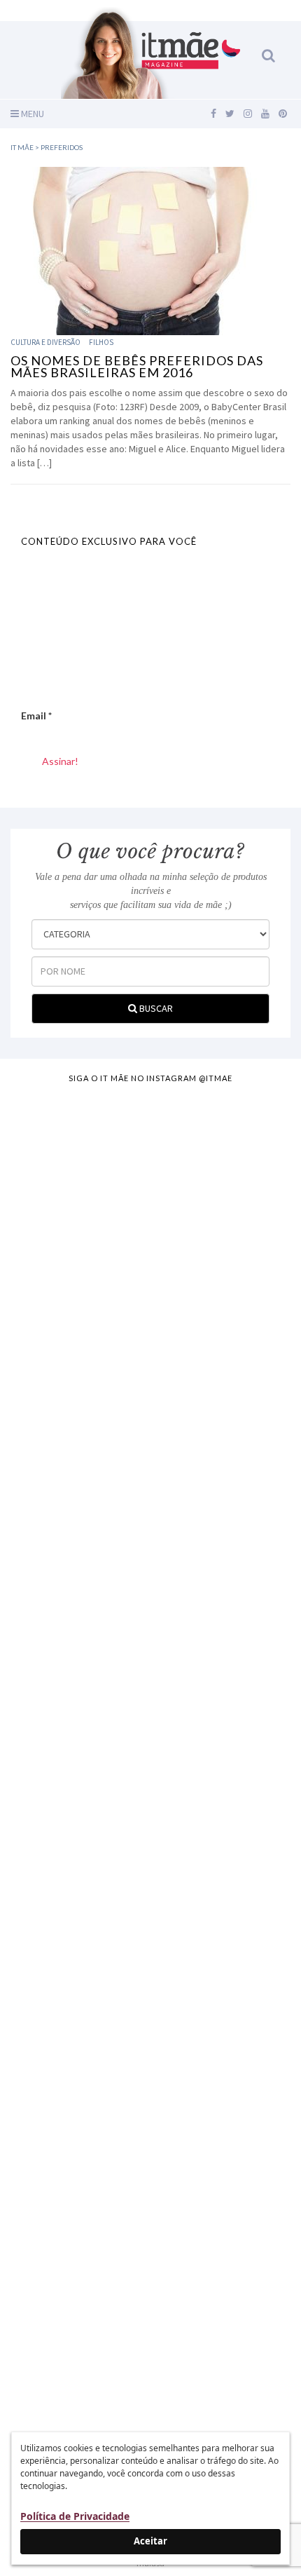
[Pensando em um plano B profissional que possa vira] (150, 2005)
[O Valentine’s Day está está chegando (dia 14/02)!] (150, 2333)
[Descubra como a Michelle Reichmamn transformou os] (150, 1841)
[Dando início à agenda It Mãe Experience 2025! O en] (150, 2169)
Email (36, 716)
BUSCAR (155, 1008)
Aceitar (150, 2541)
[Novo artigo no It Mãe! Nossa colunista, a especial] (150, 1676)
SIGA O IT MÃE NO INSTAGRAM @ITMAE (150, 1078)
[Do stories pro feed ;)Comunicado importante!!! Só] (150, 1184)
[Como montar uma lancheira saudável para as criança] (150, 1348)
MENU (31, 114)
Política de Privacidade (75, 2516)
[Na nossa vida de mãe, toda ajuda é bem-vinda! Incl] (150, 1512)
